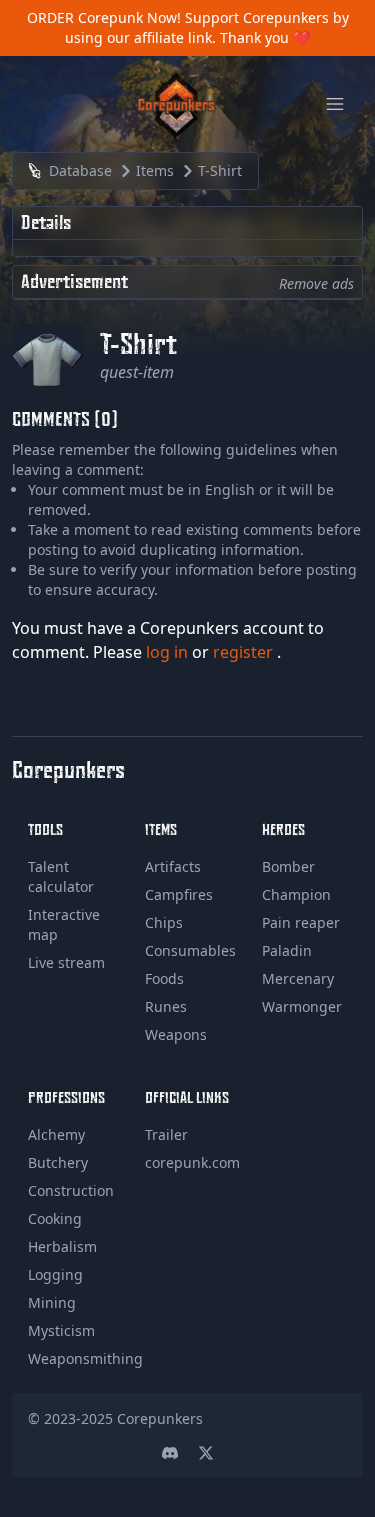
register (245, 652)
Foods (164, 978)
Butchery (58, 1162)
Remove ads (316, 283)
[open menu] (335, 104)
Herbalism (62, 1246)
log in (169, 652)
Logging (55, 1274)
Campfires (179, 894)
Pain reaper (301, 922)
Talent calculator (61, 876)
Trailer (166, 1134)
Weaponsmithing (85, 1358)
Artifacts (173, 866)
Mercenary (298, 978)
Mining (52, 1302)
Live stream (66, 962)
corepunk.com (192, 1162)
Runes (166, 1006)
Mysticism (61, 1330)
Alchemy (56, 1134)
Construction (71, 1190)
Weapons (176, 1034)
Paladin (287, 950)
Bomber (288, 866)
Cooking (55, 1218)
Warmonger (302, 1006)
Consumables (190, 950)
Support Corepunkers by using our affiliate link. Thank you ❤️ (207, 27)
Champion (296, 894)
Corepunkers (160, 1418)
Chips (164, 922)
